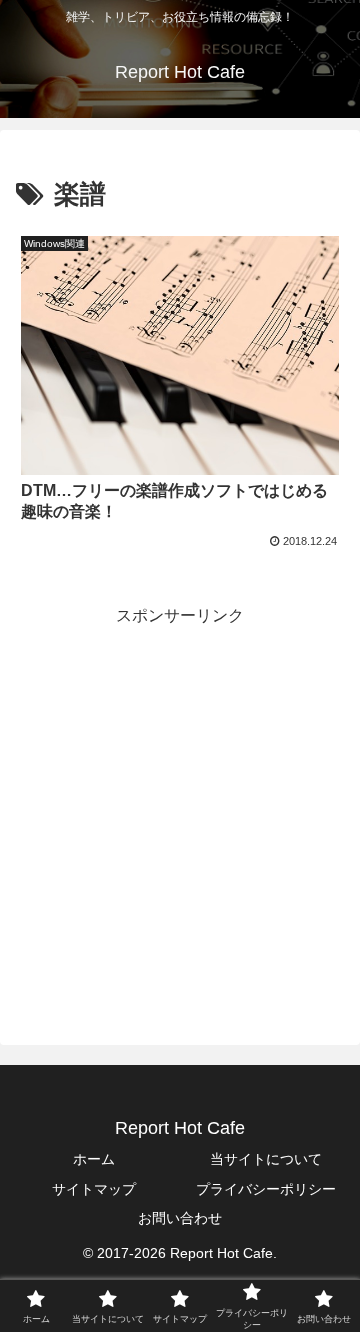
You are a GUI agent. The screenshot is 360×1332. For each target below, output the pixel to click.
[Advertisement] (180, 811)
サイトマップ (94, 1189)
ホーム (94, 1159)
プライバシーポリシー (266, 1189)
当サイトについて (266, 1159)
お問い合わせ (180, 1218)
